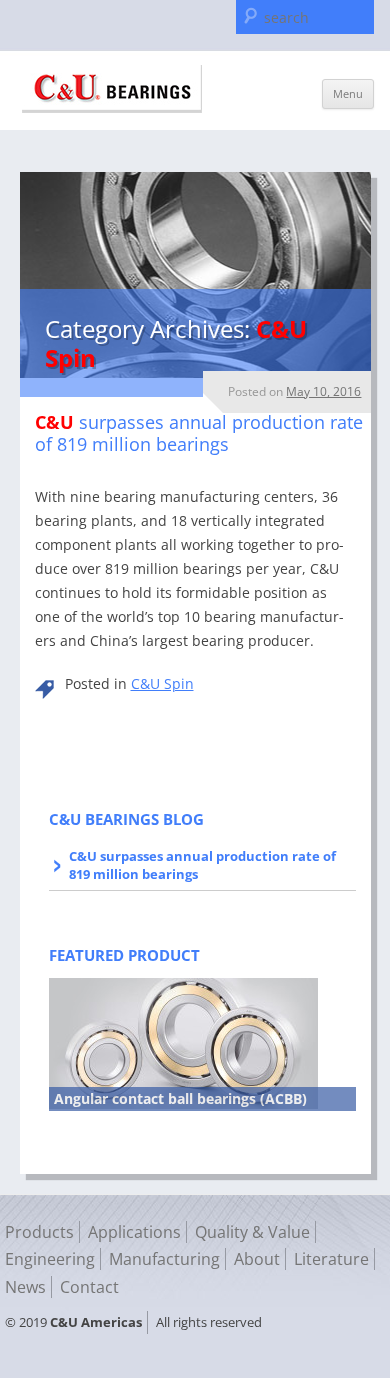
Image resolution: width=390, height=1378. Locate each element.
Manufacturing (164, 1259)
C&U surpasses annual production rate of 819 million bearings (202, 865)
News (25, 1287)
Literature (331, 1259)
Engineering (50, 1259)
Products (39, 1232)
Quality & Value (252, 1232)
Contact (89, 1287)
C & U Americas (112, 89)
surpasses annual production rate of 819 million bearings (199, 433)
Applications (134, 1232)
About (257, 1259)
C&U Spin (162, 683)
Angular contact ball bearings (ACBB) (180, 1098)
